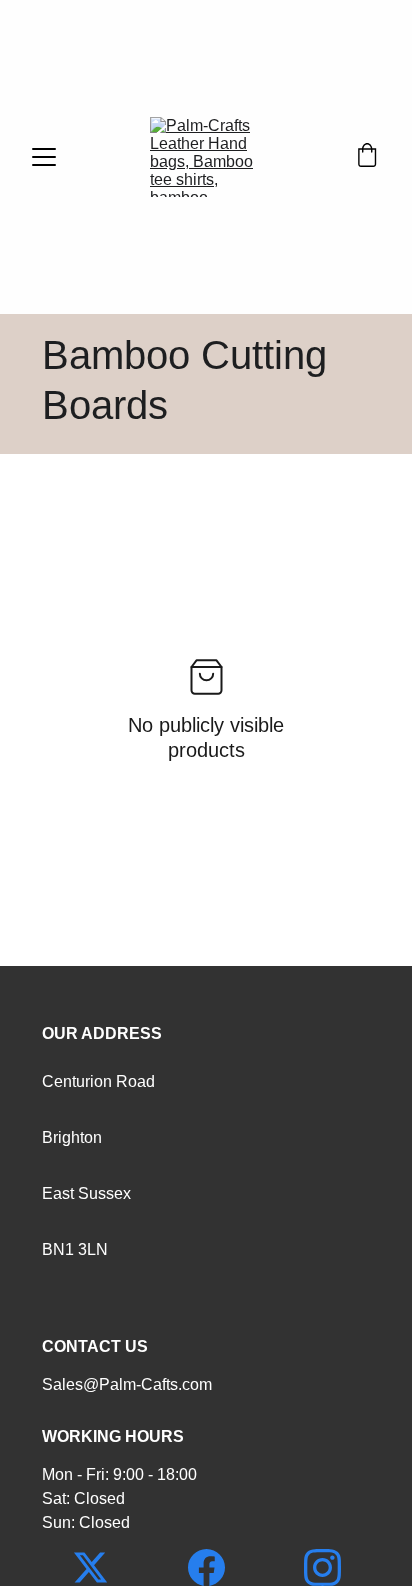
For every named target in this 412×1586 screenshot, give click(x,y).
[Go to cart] (367, 157)
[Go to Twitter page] (100, 1567)
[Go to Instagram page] (322, 1567)
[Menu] (44, 157)
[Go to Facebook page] (216, 1567)
